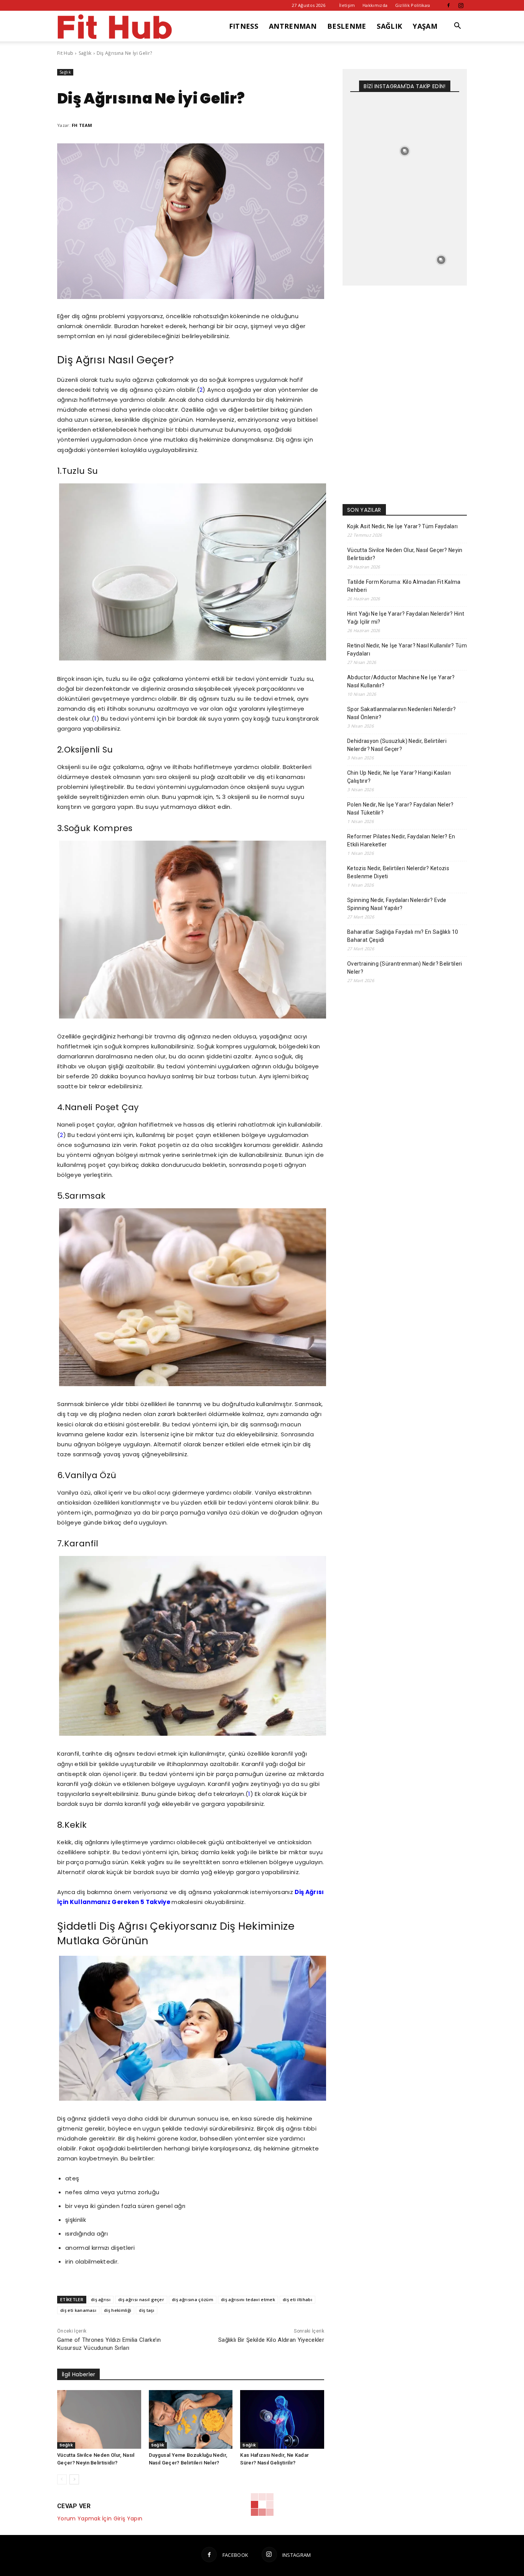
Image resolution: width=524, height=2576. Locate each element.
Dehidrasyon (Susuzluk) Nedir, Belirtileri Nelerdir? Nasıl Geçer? (397, 745)
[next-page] (74, 2479)
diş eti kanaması (78, 2310)
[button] (458, 27)
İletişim (347, 5)
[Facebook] (448, 5)
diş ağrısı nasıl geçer (141, 2299)
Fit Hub (65, 53)
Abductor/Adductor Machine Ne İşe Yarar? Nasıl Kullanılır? (401, 681)
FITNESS (244, 26)
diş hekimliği (118, 2310)
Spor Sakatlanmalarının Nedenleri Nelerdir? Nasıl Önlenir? (401, 713)
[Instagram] (461, 5)
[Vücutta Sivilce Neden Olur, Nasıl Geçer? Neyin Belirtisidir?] (99, 2419)
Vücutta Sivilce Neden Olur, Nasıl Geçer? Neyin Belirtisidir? (405, 554)
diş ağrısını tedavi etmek (248, 2299)
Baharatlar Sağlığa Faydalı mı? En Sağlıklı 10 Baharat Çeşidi (403, 936)
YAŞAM (425, 26)
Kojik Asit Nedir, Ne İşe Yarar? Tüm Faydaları (402, 526)
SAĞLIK (389, 26)
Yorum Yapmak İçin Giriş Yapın (100, 2518)
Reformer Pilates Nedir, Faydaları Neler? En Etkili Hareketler (401, 840)
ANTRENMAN (293, 26)
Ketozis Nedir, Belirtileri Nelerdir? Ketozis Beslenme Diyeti (398, 872)
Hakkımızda (375, 5)
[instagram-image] (368, 115)
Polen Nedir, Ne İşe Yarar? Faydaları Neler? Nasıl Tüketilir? (400, 809)
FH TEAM (82, 125)
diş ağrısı (101, 2299)
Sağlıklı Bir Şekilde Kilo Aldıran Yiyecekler (271, 2340)
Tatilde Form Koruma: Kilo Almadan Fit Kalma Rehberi (404, 586)
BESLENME (347, 26)
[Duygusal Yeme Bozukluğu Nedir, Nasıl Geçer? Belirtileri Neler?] (191, 2419)
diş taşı (147, 2310)
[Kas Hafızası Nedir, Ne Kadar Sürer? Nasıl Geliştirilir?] (282, 2419)
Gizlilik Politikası (413, 5)
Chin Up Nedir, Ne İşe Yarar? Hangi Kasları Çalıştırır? (399, 777)
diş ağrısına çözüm (193, 2299)
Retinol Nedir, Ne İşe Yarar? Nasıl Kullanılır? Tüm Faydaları (407, 650)
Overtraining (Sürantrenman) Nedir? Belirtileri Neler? (405, 968)
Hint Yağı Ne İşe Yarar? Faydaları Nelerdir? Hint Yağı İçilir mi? (406, 618)
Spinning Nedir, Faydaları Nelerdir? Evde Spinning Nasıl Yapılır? (397, 904)
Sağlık (85, 53)
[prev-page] (62, 2479)
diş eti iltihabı (297, 2299)
